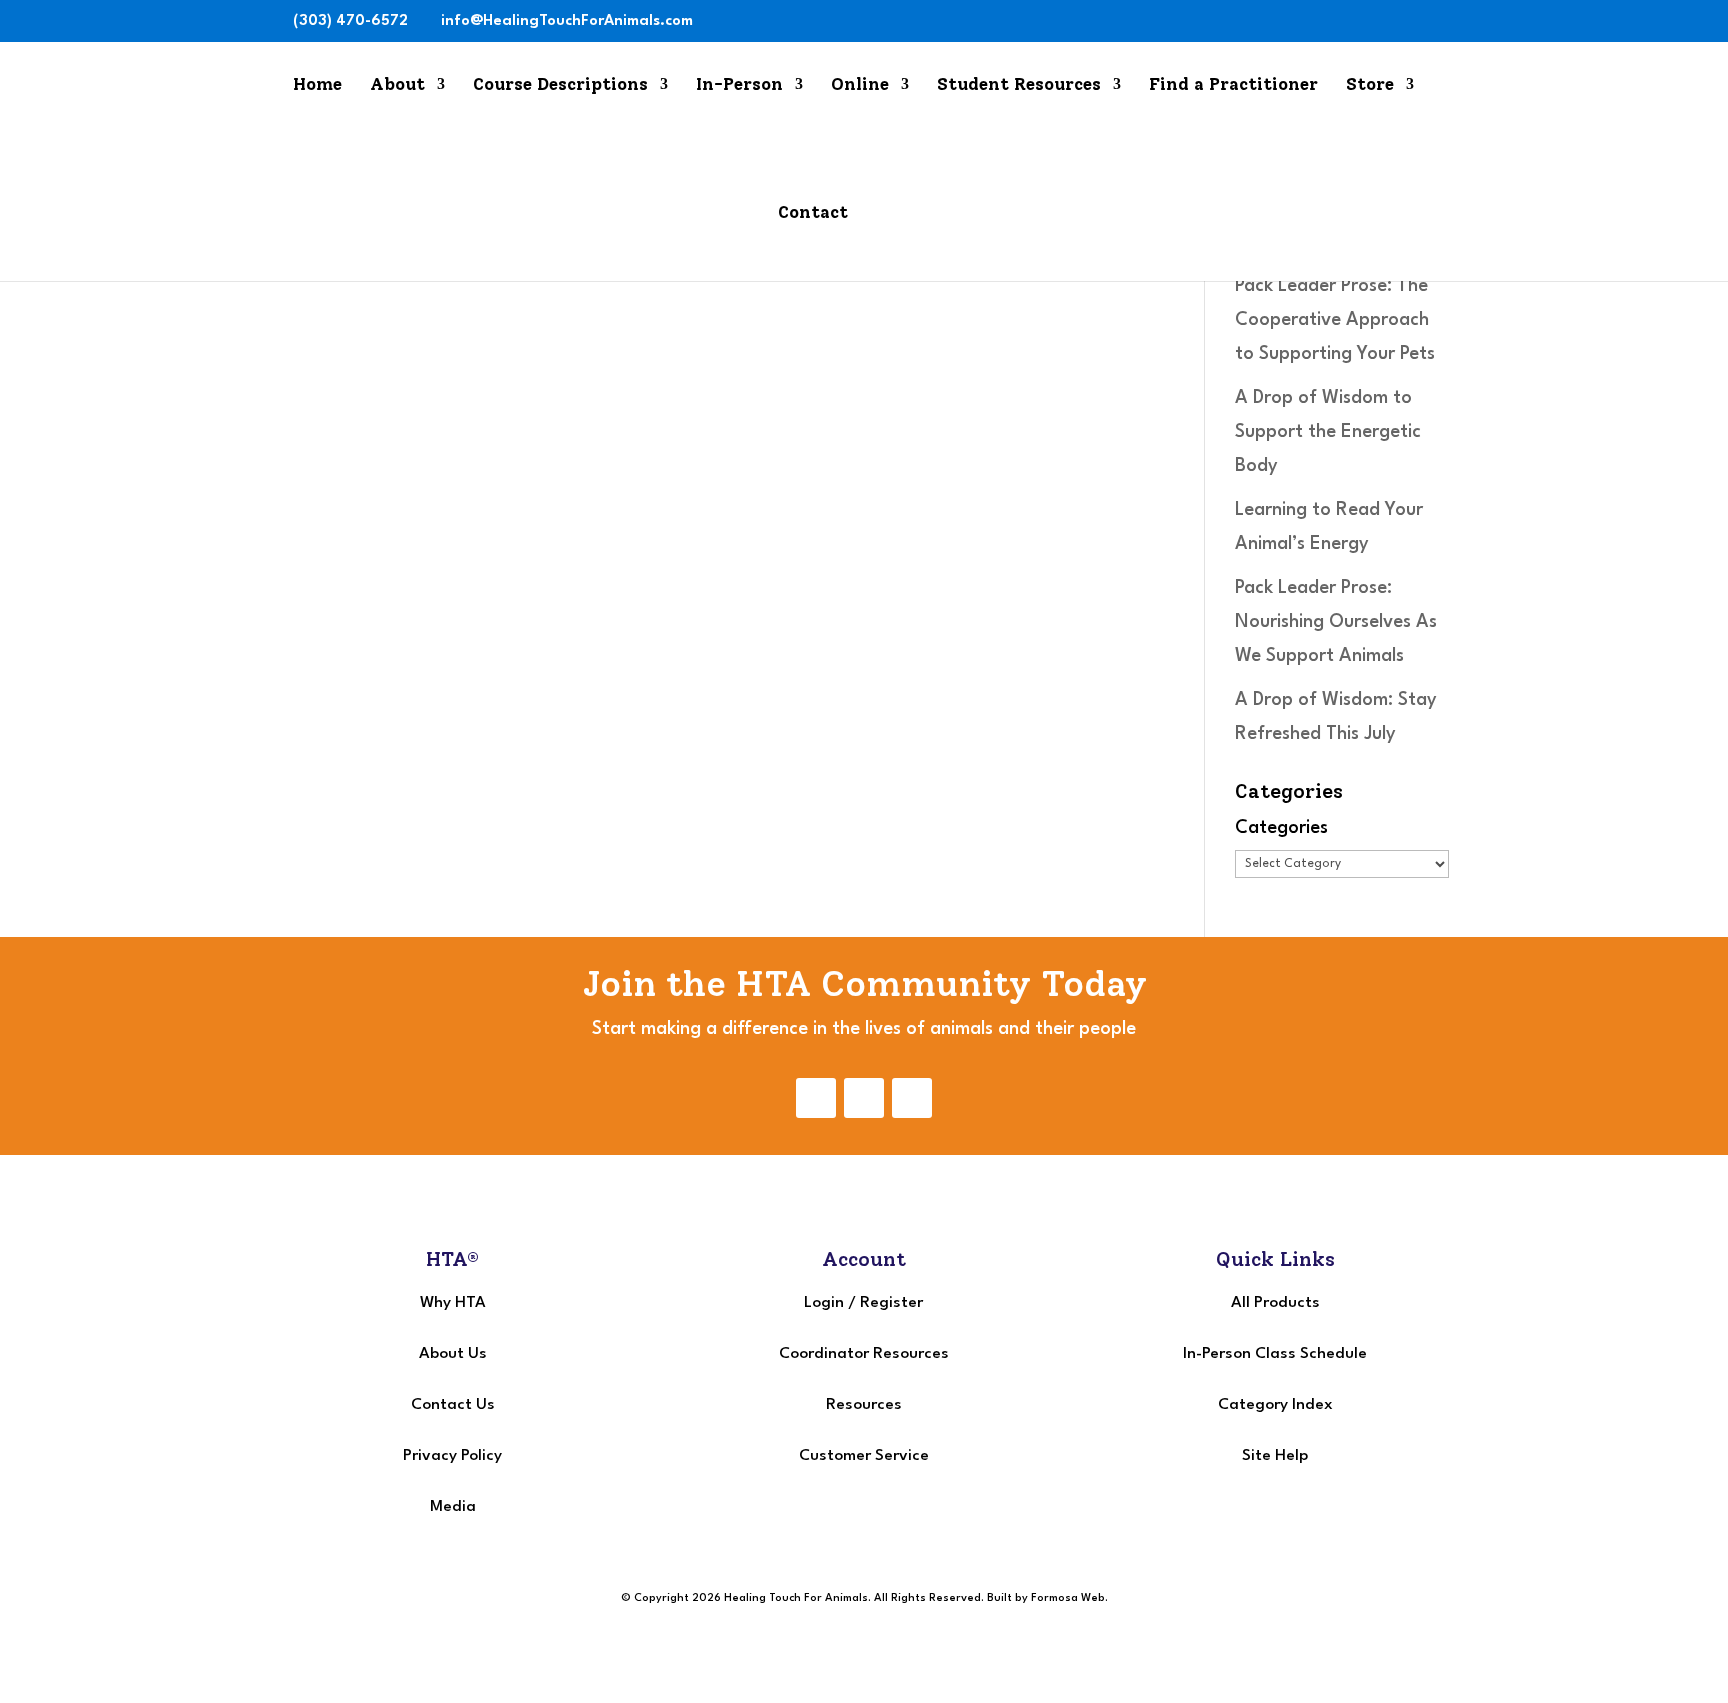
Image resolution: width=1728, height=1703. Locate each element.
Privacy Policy (452, 1456)
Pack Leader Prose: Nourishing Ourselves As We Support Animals (1336, 622)
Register (891, 1303)
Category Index (1275, 1405)
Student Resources (1019, 85)
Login (824, 1303)
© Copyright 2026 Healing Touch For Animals (744, 1598)
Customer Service (864, 1456)
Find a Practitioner (1233, 85)
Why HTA (453, 1303)
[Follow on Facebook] (816, 1098)
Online (860, 85)
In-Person (739, 85)
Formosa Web (1068, 1598)
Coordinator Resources (864, 1354)
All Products (1275, 1303)
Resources (864, 1405)
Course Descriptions (560, 85)
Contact (813, 213)
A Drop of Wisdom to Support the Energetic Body (1328, 432)
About (397, 85)
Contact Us (453, 1405)
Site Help (1275, 1456)
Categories (1281, 828)
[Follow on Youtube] (912, 1098)
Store (1370, 85)
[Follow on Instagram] (864, 1098)
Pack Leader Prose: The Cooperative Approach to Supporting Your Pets (1335, 320)
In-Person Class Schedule (1275, 1354)
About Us (453, 1354)
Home (317, 85)
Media (453, 1507)
